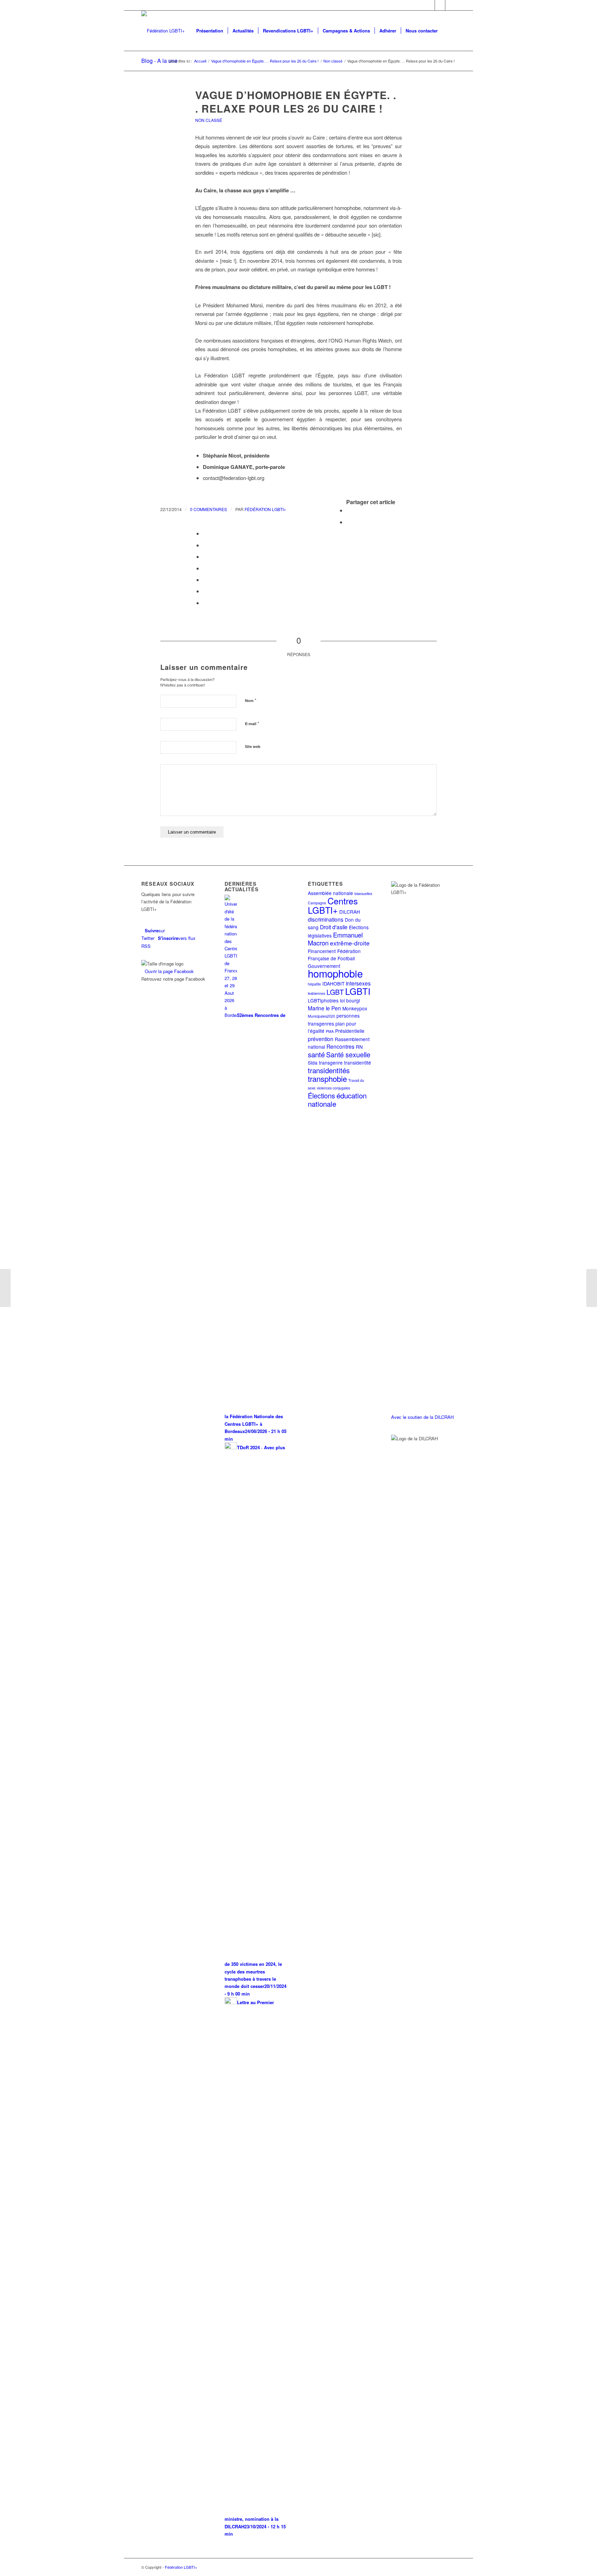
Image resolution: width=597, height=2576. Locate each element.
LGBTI (358, 991)
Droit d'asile (334, 927)
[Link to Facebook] (440, 5)
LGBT (335, 992)
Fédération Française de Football (334, 955)
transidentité (358, 1063)
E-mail (252, 723)
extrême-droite (350, 943)
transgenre (331, 1063)
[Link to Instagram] (451, 5)
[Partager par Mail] (205, 603)
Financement (322, 951)
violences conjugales (333, 1088)
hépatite (314, 984)
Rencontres (340, 1046)
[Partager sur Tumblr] (205, 568)
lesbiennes (316, 993)
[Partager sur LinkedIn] (205, 556)
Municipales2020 (321, 1016)
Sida (313, 1063)
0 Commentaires (209, 509)
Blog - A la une (159, 61)
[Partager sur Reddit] (205, 591)
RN (359, 1047)
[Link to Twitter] (430, 5)
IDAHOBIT (333, 983)
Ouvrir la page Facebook (169, 971)
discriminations (326, 919)
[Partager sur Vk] (205, 580)
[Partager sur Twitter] (348, 522)
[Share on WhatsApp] (205, 533)
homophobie (335, 973)
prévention (321, 1039)
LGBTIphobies (323, 1000)
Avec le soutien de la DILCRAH (422, 1417)
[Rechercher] (449, 31)
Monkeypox (355, 1008)
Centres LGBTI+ (333, 905)
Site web (253, 746)
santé (316, 1054)
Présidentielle (350, 1031)
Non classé (209, 120)
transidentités (329, 1070)
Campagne (317, 903)
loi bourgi (350, 1000)
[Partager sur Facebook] (348, 510)
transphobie (327, 1078)
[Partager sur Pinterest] (205, 545)
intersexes (358, 983)
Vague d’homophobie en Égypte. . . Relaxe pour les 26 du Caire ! (296, 102)
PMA (330, 1031)
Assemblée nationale (330, 893)
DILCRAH (350, 912)
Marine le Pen (324, 1008)
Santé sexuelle (348, 1054)
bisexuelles (363, 893)
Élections (321, 1095)
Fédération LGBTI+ (265, 509)
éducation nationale (337, 1099)
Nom (251, 700)
